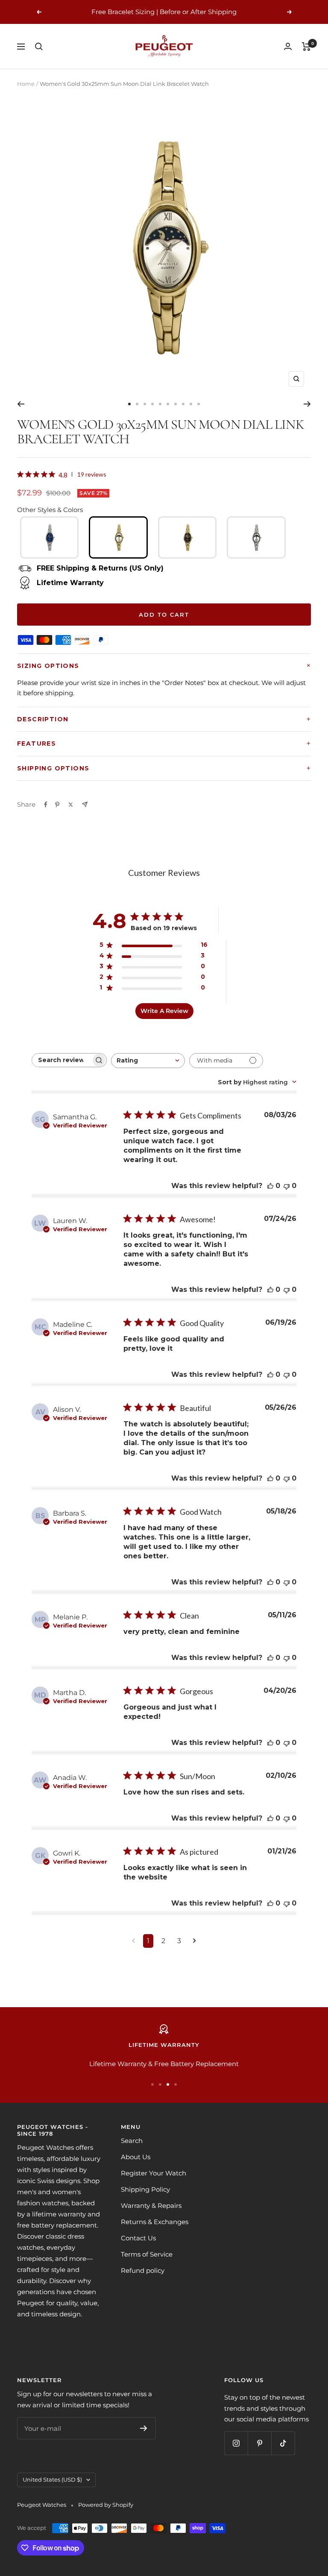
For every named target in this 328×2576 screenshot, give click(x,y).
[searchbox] (61, 1060)
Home (26, 84)
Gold (118, 537)
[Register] (144, 2428)
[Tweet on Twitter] (71, 805)
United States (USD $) (52, 2479)
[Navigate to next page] (195, 1941)
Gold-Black (187, 537)
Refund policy (143, 2270)
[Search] (39, 47)
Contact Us (138, 2238)
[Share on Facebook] (46, 805)
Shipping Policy (145, 2189)
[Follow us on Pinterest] (259, 2443)
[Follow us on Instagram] (236, 2443)
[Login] (288, 46)
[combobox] (148, 1061)
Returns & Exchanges (155, 2222)
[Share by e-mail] (85, 804)
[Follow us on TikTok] (283, 2443)
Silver (256, 537)
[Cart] (306, 47)
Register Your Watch (154, 2173)
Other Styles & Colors (50, 510)
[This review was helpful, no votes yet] (270, 1186)
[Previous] (21, 404)
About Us (136, 2157)
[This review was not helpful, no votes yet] (287, 1186)
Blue (50, 537)
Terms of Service (147, 2254)
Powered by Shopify (106, 2505)
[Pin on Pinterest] (57, 805)
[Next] (307, 404)
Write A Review (164, 1011)
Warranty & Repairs (151, 2206)
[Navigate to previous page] (133, 1941)
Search (132, 2141)
